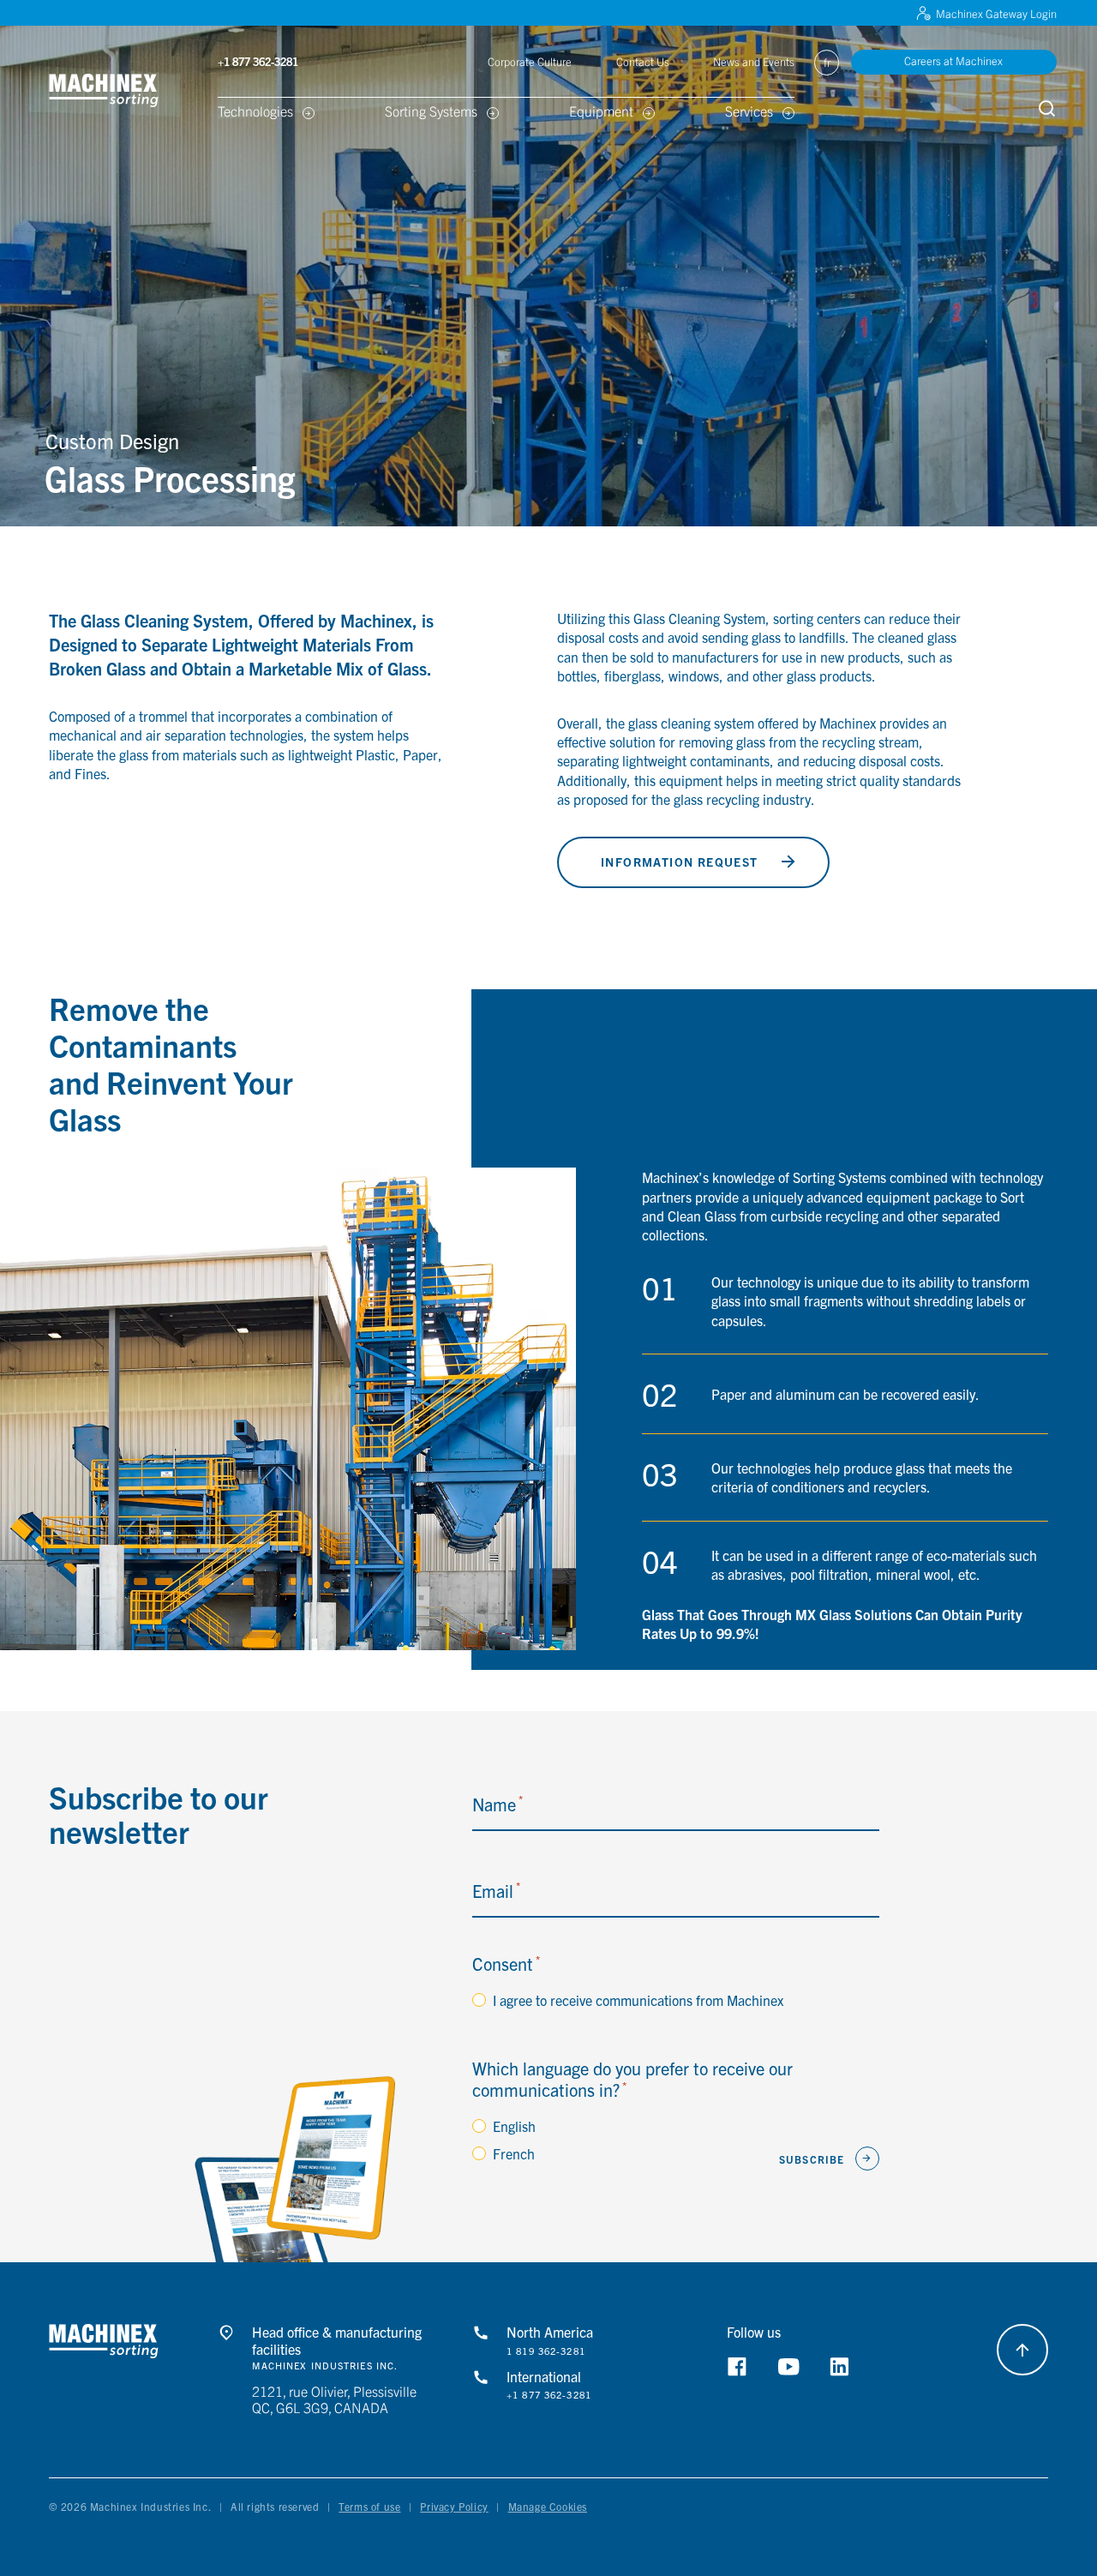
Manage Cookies (548, 2506)
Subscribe (812, 2159)
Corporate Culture (530, 61)
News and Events (754, 61)
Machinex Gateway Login (996, 13)
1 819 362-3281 (546, 2351)
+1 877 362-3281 (549, 2395)
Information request (680, 862)
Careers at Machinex (953, 60)
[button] (125, 90)
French (514, 2153)
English (514, 2126)
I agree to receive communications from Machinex (638, 2000)
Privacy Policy (454, 2506)
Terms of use (369, 2506)
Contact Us (643, 61)
